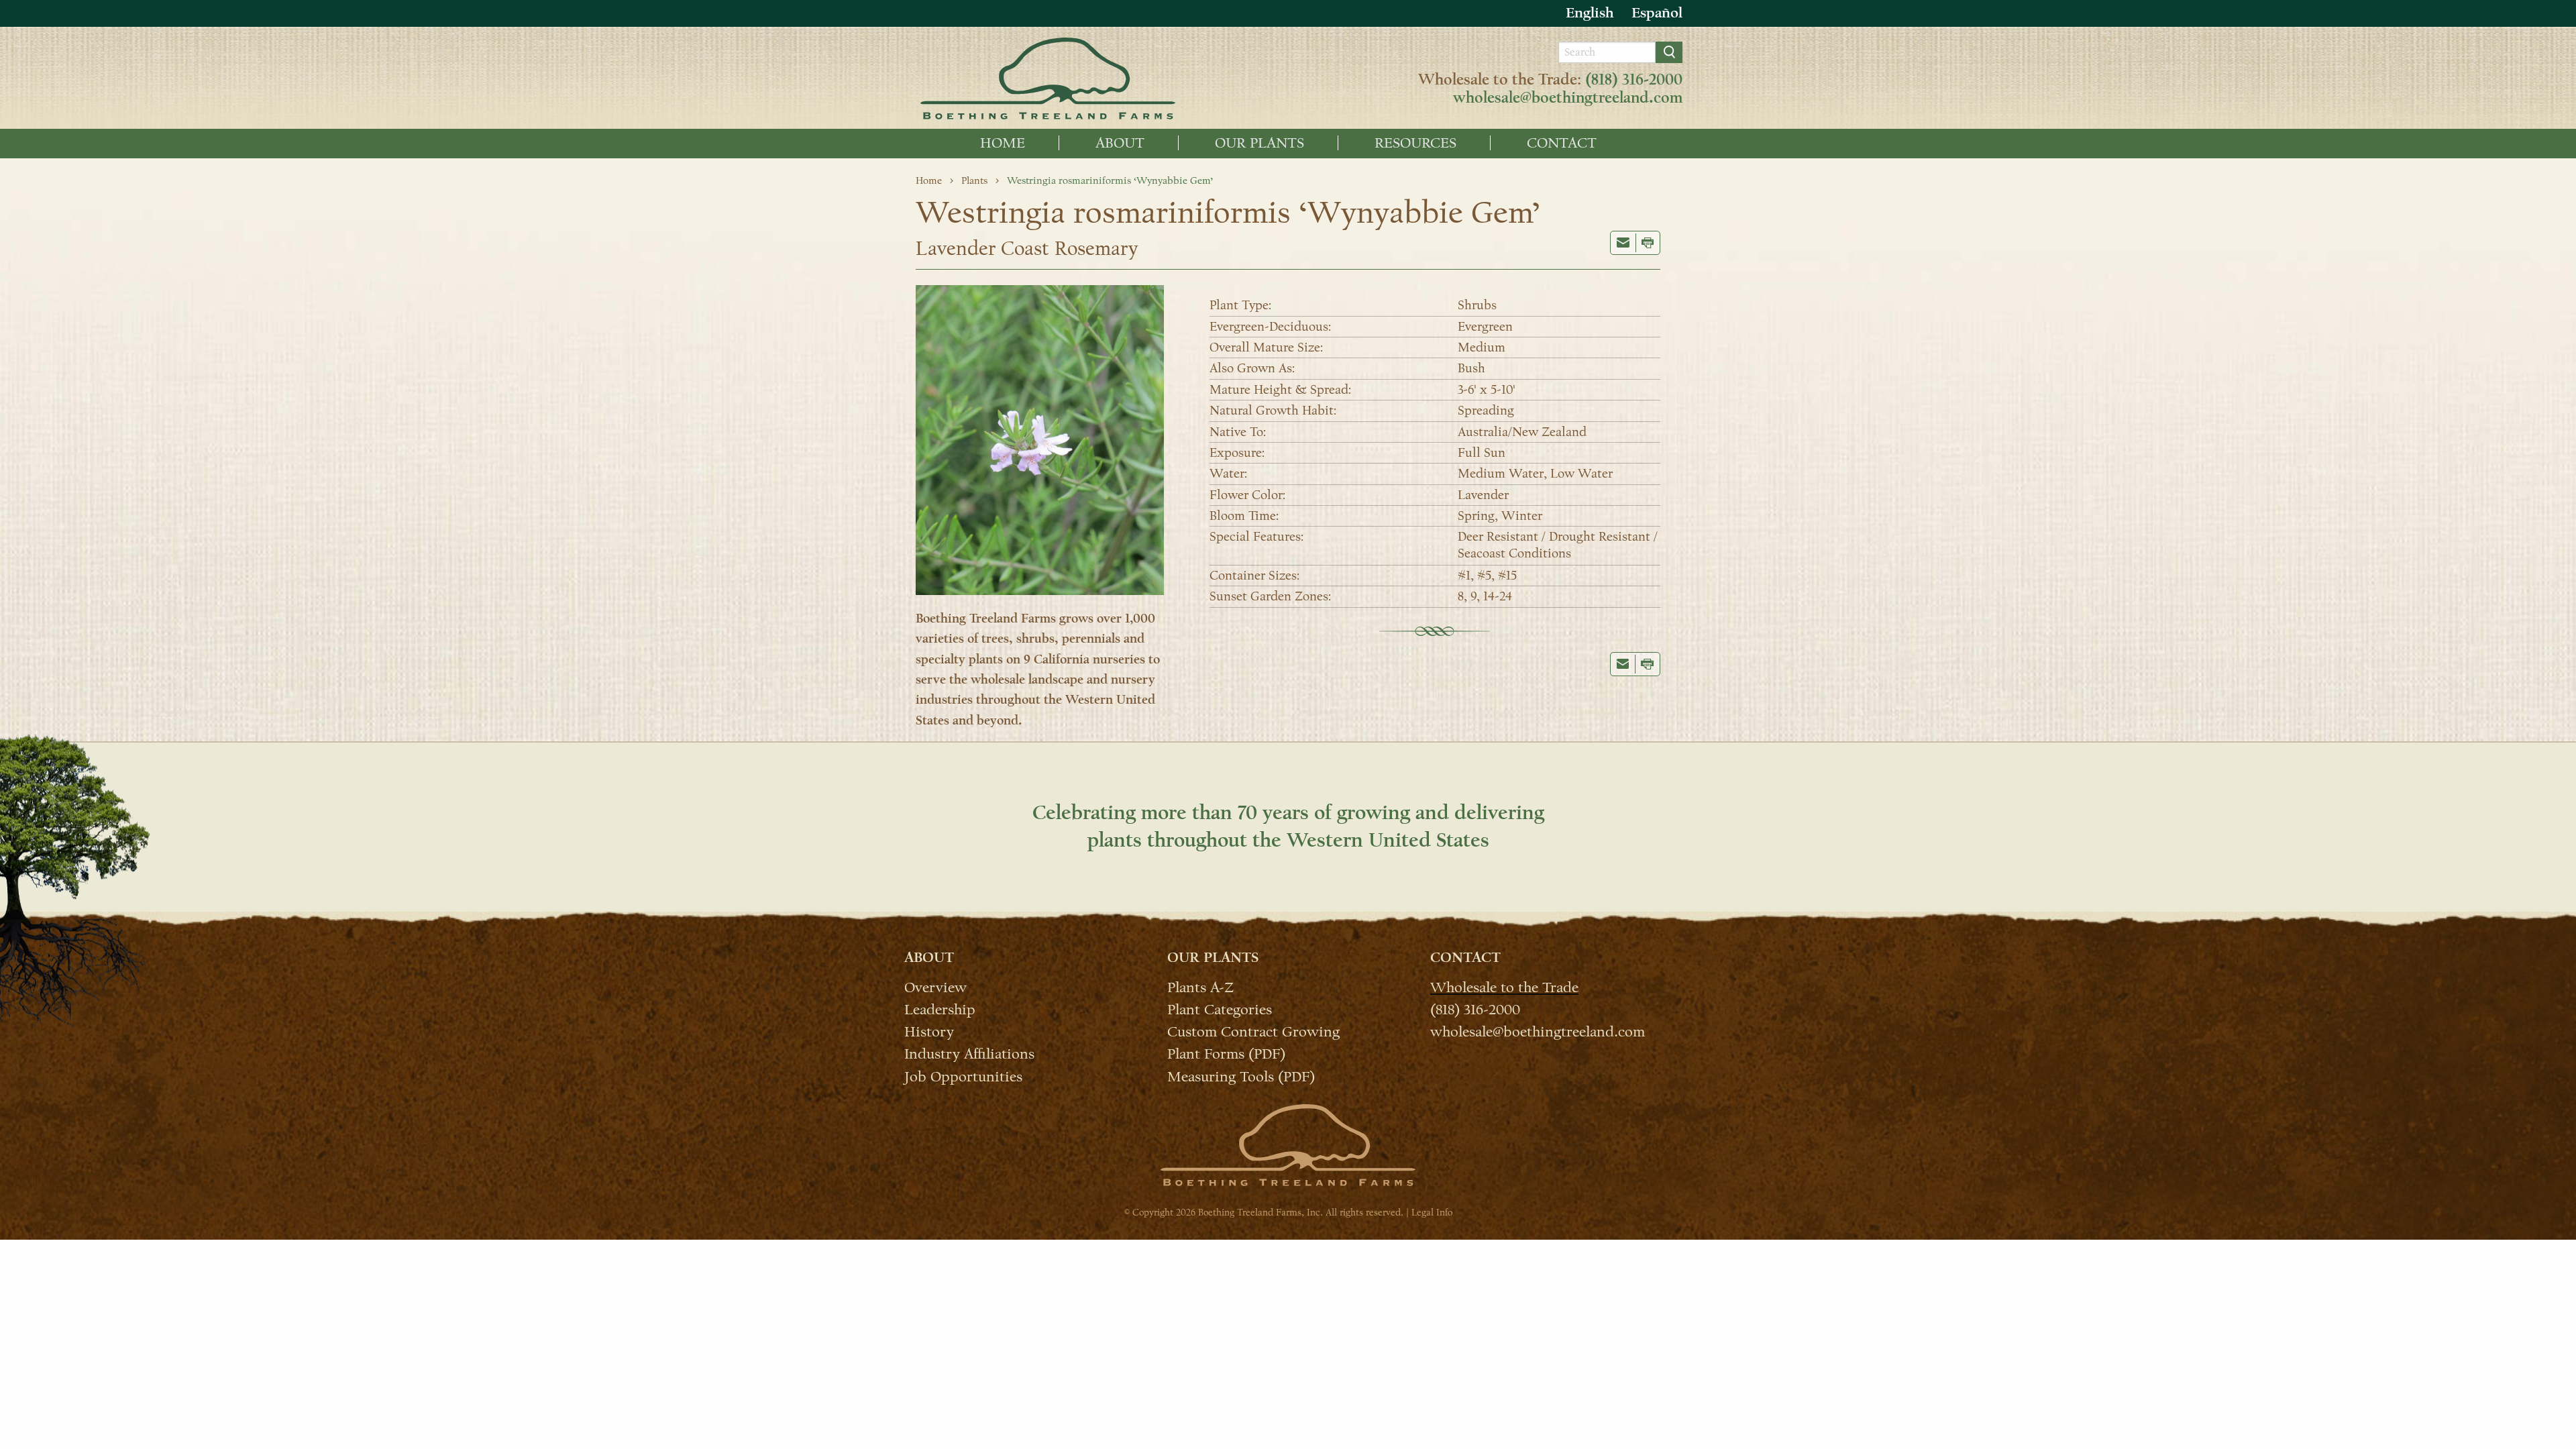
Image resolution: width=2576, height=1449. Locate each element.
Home (1003, 143)
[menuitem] (1003, 143)
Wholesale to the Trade (1504, 987)
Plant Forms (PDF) (1226, 1053)
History (929, 1031)
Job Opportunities (963, 1076)
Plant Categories (1220, 1009)
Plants (974, 180)
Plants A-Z (1200, 987)
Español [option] (1657, 13)
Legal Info (1432, 1213)
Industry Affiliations (969, 1053)
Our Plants (1259, 143)
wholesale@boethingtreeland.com (1568, 98)
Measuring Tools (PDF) (1241, 1076)
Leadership (940, 1009)
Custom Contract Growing (1253, 1031)
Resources (1415, 143)
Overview (935, 987)
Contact (1562, 143)
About (1120, 143)
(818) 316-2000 (1634, 80)
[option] (1657, 13)
